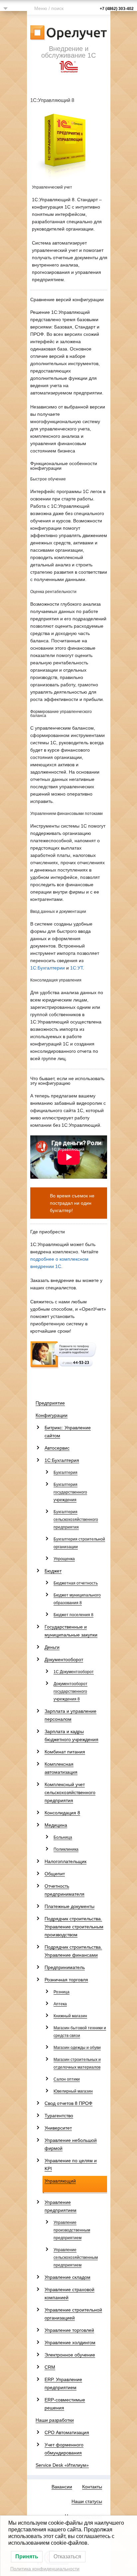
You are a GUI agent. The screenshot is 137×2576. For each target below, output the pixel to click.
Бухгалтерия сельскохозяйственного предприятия (76, 1520)
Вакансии (62, 2487)
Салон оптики (67, 2079)
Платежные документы (69, 1906)
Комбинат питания (65, 1752)
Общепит (55, 1874)
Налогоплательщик (66, 1861)
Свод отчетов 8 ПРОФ (68, 2103)
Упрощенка (64, 1559)
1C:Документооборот (74, 1672)
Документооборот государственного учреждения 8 (70, 1691)
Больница (63, 1837)
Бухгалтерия (66, 1473)
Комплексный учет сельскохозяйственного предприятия (70, 1792)
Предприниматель (65, 1967)
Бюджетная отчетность (76, 1583)
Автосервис (57, 1448)
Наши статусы (87, 2501)
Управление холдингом (70, 2342)
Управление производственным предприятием (72, 2230)
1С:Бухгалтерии (48, 968)
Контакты (92, 2487)
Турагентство (59, 2116)
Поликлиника (66, 1849)
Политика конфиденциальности (45, 2569)
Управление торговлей (69, 2330)
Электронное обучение (70, 2355)
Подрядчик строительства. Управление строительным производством (74, 1927)
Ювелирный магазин (73, 2091)
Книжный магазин (70, 2016)
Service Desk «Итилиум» (62, 2465)
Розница (62, 1992)
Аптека (60, 2004)
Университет (58, 2128)
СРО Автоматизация (67, 2432)
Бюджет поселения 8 (73, 1615)
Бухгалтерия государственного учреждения (70, 1492)
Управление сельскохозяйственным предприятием (76, 2257)
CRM (50, 2367)
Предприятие (50, 1403)
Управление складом (68, 2277)
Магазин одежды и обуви (77, 2048)
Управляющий (60, 2181)
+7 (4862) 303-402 (117, 9)
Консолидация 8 (62, 1813)
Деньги (52, 1647)
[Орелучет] (69, 32)
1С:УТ (76, 968)
